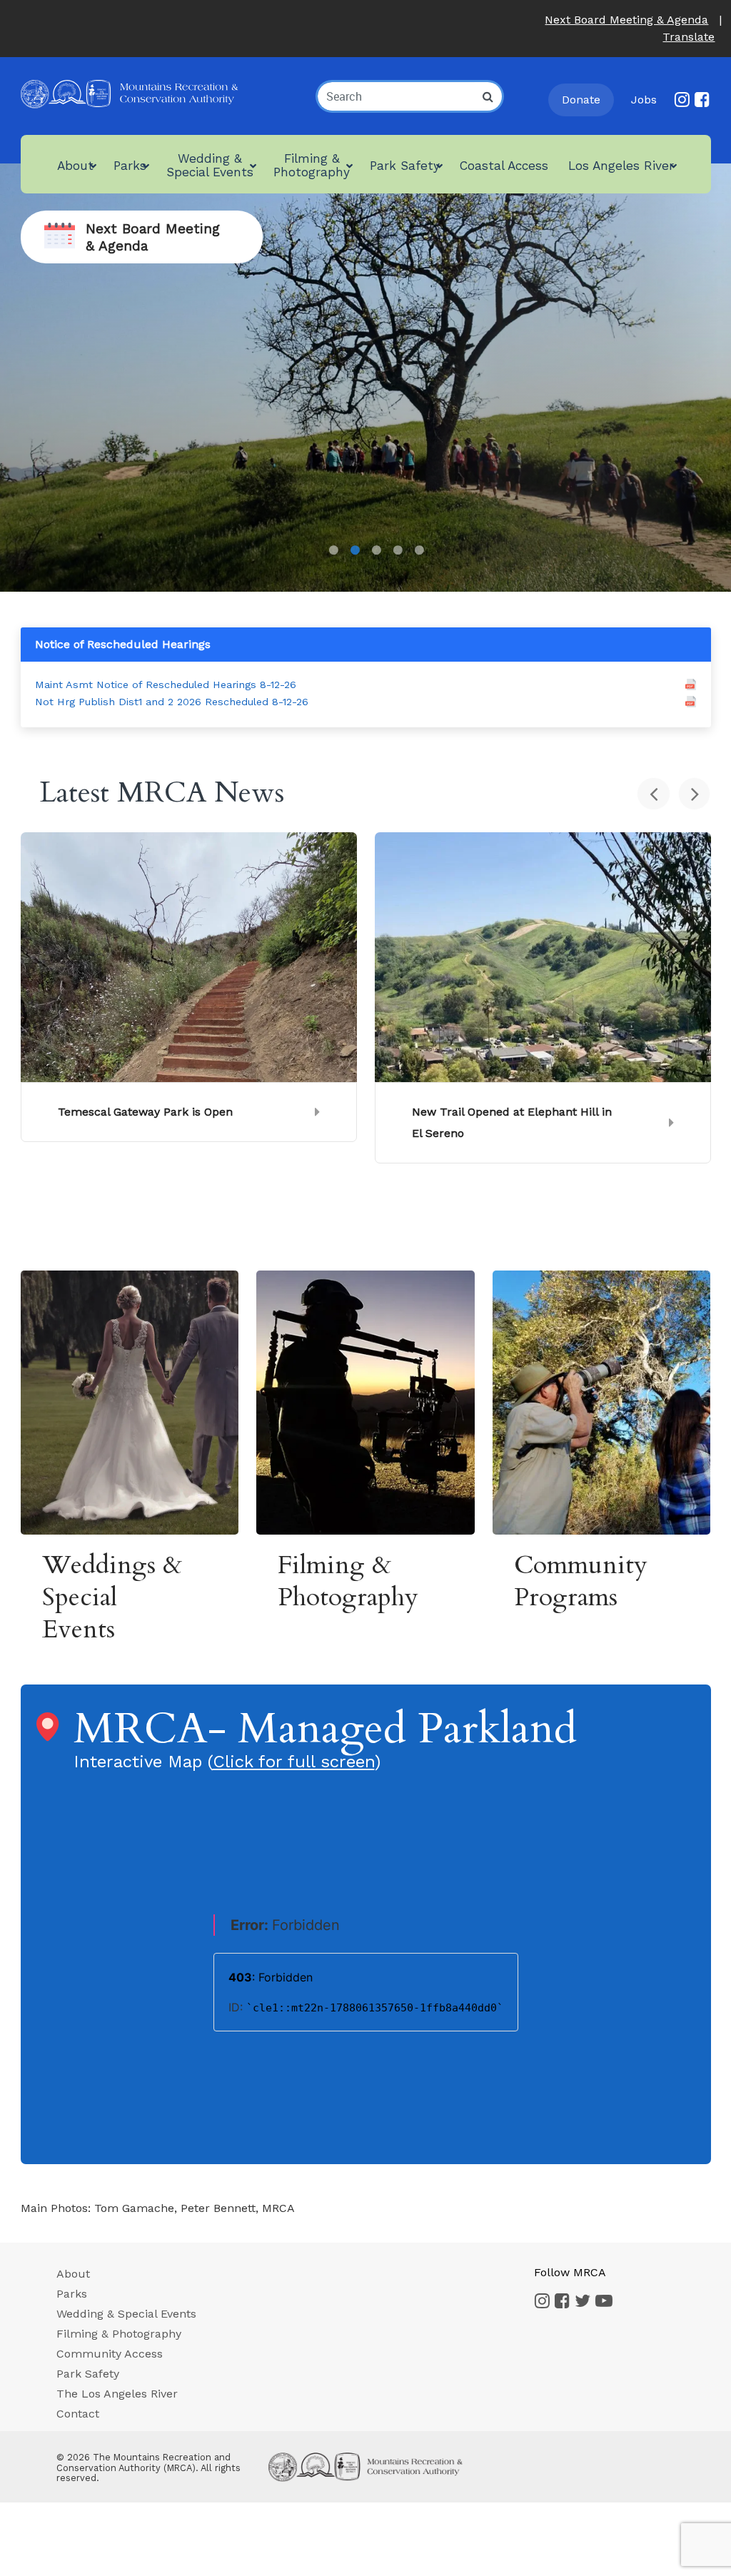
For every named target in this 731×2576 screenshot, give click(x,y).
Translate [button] (689, 37)
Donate (581, 100)
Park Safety (88, 2374)
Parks (72, 2294)
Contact (78, 2414)
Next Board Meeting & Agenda (626, 20)
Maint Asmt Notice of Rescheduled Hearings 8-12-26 (166, 685)
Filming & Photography (119, 2334)
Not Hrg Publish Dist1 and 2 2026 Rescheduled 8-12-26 (172, 702)
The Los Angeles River (117, 2394)
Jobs (644, 100)
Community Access (110, 2354)
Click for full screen (294, 1762)
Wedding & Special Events (126, 2314)
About (73, 2274)
